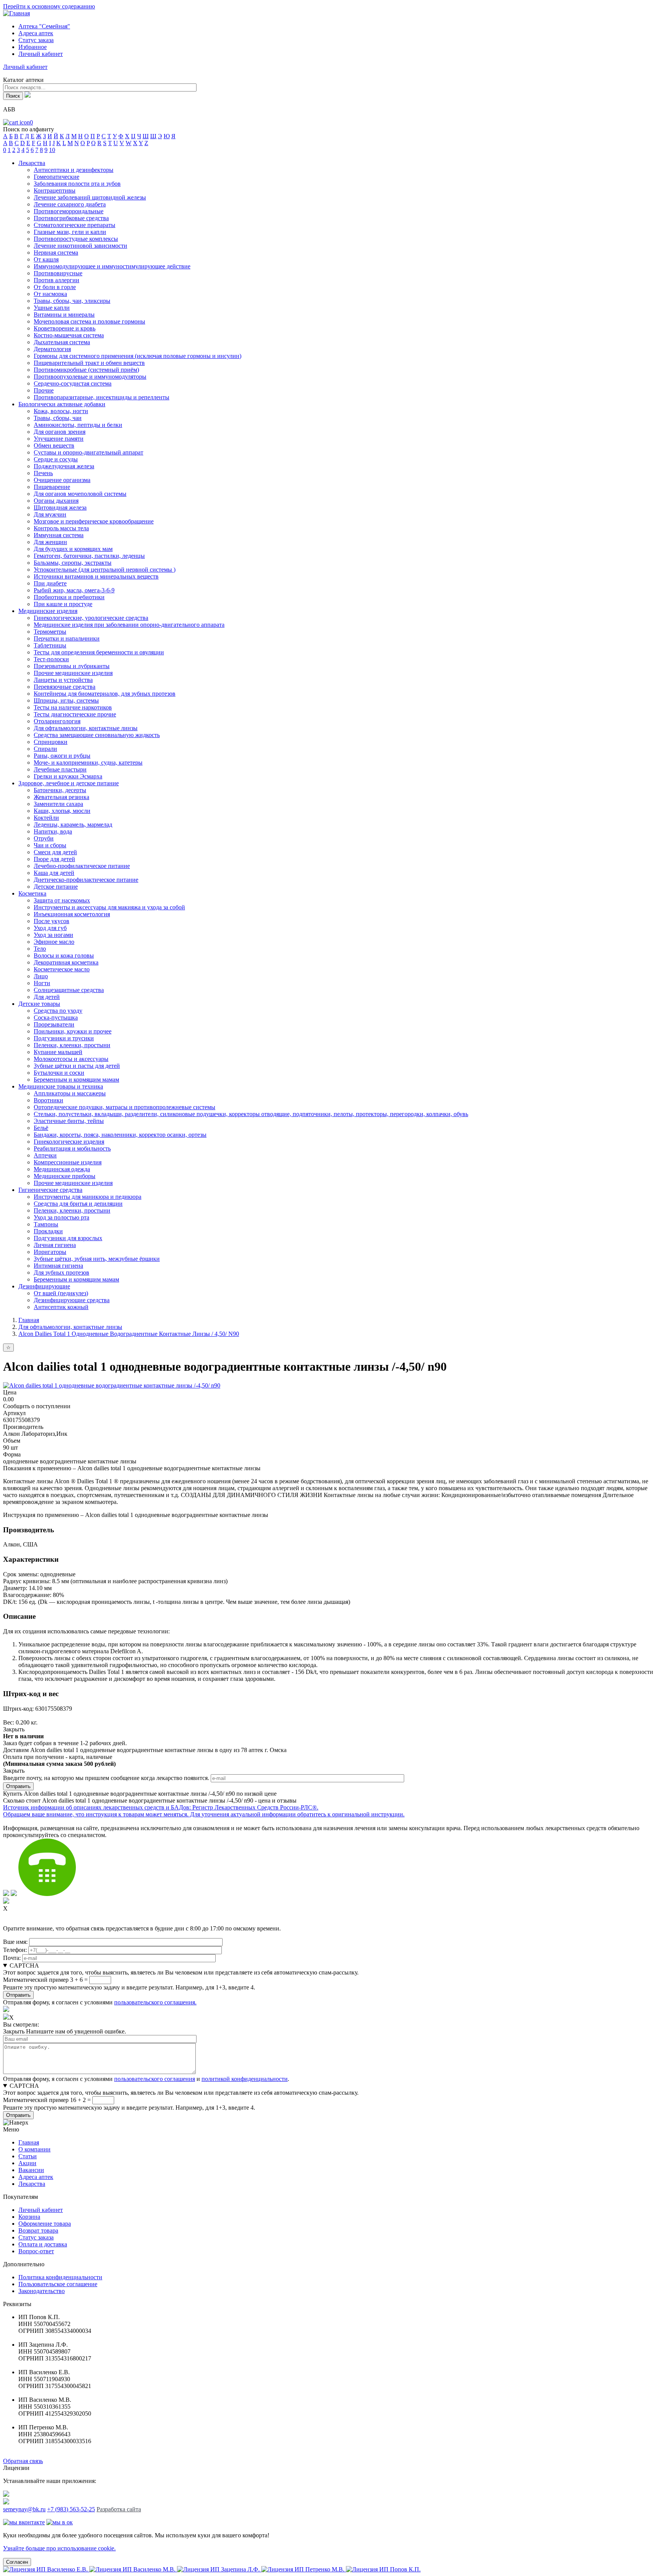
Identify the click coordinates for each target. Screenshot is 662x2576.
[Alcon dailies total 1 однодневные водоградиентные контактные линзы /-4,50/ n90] (112, 1385)
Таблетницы (50, 645)
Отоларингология (57, 721)
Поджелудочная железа (64, 466)
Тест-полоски (51, 659)
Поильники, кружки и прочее (73, 1031)
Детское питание (56, 887)
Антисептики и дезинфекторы (74, 170)
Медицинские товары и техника (61, 1086)
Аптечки (45, 1155)
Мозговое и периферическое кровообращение (94, 521)
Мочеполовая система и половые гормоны (89, 321)
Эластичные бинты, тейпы (69, 1121)
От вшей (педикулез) (61, 1293)
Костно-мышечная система (69, 335)
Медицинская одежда (62, 1169)
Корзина (29, 2217)
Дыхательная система (62, 342)
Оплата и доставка (43, 2244)
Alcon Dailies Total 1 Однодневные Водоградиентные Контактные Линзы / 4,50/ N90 (129, 1334)
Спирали (45, 749)
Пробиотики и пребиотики (69, 597)
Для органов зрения (60, 432)
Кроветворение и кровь (65, 328)
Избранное (33, 47)
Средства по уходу (58, 1011)
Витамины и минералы (64, 315)
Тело (40, 949)
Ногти (42, 983)
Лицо (41, 976)
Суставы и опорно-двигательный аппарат (88, 452)
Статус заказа (36, 40)
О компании (34, 2149)
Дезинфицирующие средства (72, 1300)
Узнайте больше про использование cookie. (59, 2548)
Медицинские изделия (48, 611)
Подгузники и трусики (64, 1038)
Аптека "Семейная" (44, 26)
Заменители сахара (58, 804)
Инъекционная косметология (72, 914)
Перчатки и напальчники (67, 638)
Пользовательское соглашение (58, 2284)
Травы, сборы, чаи (58, 418)
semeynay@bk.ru (24, 2509)
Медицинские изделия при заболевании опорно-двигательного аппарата (129, 625)
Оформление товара (45, 2224)
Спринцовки (51, 742)
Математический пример (36, 1980)
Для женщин (50, 542)
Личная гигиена (55, 1245)
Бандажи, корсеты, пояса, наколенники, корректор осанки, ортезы (120, 1135)
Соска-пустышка (56, 1017)
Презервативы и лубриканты (72, 666)
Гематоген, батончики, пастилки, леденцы (89, 556)
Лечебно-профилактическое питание (82, 866)
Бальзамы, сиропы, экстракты (73, 563)
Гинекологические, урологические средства (91, 618)
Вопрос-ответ (36, 2251)
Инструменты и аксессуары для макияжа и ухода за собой (109, 907)
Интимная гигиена (58, 1266)
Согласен (17, 2562)
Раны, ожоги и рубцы (62, 756)
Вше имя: (15, 1942)
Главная (29, 1320)
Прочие (44, 390)
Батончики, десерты (60, 790)
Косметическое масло (62, 969)
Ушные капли (52, 308)
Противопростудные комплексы (76, 239)
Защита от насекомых (62, 900)
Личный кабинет (41, 2210)
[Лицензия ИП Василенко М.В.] (133, 2569)
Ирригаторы (50, 1252)
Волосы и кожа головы (64, 955)
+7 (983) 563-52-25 (71, 2509)
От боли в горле (55, 287)
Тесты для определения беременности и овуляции (99, 652)
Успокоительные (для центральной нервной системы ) (105, 570)
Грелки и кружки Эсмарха (68, 776)
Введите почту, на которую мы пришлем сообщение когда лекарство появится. (106, 1778)
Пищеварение (52, 487)
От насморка (50, 294)
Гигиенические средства (50, 1190)
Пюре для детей (54, 859)
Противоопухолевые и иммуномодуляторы (90, 377)
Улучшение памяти (59, 439)
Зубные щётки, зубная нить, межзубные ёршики (97, 1259)
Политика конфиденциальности (60, 2277)
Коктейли (46, 818)
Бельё (41, 1128)
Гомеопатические (57, 177)
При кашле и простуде (63, 604)
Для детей (47, 997)
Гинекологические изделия (69, 1142)
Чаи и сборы (50, 845)
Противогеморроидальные (69, 211)
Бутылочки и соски (59, 1073)
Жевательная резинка (61, 797)
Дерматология (52, 349)
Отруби (44, 838)
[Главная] (16, 13)
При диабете (50, 583)
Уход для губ (50, 928)
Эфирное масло (54, 942)
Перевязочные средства (65, 687)
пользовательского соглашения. (155, 2002)
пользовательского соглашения (155, 2079)
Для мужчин (50, 514)
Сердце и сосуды (56, 459)
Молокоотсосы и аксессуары (71, 1059)
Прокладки (48, 1231)
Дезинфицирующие (44, 1286)
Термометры (50, 632)
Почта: (12, 1958)
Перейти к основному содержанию (49, 6)
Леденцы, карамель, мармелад (73, 825)
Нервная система (56, 253)
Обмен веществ (54, 445)
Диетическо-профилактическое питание (86, 880)
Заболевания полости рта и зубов (77, 184)
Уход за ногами (53, 935)
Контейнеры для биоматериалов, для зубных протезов (105, 694)
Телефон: (15, 1950)
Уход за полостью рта (61, 1217)
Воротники (48, 1100)
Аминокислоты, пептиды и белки (78, 425)
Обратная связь (23, 2461)
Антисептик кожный (61, 1307)
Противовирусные (58, 273)
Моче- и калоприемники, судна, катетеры (88, 763)
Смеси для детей (55, 852)
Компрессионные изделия (68, 1162)
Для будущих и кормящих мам (73, 549)
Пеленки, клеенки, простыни (72, 1045)
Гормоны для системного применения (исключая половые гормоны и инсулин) (138, 356)
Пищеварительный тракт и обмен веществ (89, 363)
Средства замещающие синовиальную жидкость (97, 735)
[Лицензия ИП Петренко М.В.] (304, 2569)
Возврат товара (38, 2230)
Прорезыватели (54, 1024)
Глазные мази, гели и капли (70, 232)
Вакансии (31, 2170)
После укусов (52, 921)
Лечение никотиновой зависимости (80, 246)
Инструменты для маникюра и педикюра (88, 1197)
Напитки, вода (53, 831)
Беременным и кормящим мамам (76, 1080)
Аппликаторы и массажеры (70, 1093)
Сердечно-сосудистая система (73, 383)
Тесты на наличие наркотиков (73, 707)
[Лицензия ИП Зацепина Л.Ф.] (219, 2569)
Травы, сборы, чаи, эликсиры (72, 301)
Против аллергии (57, 280)
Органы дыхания (56, 501)
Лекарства (32, 163)
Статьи (28, 2156)
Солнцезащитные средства (69, 990)
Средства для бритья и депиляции (78, 1204)
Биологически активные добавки (62, 404)
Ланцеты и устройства (63, 680)
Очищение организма (62, 480)
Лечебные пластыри (60, 769)
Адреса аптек (36, 33)
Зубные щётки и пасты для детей (77, 1066)
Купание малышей (58, 1052)
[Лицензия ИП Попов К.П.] (383, 2569)
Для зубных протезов (61, 1272)
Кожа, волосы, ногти (61, 411)
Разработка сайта (119, 2509)
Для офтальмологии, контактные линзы (86, 728)
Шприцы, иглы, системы (66, 700)
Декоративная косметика (66, 962)
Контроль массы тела (61, 528)
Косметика (32, 893)
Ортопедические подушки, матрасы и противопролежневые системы (125, 1107)
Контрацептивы (55, 190)
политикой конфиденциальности (245, 2079)
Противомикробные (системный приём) (86, 370)
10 (52, 150)
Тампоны (46, 1224)
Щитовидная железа (60, 508)
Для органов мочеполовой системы (80, 494)
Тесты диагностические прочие (75, 714)
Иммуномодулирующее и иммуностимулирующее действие (112, 266)
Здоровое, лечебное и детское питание (69, 783)
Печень (43, 473)
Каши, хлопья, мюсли (62, 811)
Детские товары (39, 1004)
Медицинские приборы (65, 1176)
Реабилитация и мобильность (72, 1148)
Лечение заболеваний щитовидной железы (90, 197)
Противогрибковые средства (71, 218)
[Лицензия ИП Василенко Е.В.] (46, 2569)
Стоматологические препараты (75, 225)
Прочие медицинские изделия (73, 673)
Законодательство (42, 2291)
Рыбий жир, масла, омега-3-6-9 (74, 590)
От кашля (46, 259)
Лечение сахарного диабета (70, 204)
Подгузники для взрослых (68, 1238)
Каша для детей (54, 873)
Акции (27, 2163)
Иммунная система (59, 535)
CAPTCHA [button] (24, 1966)
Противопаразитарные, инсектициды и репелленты (102, 397)
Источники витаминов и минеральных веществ (96, 576)
